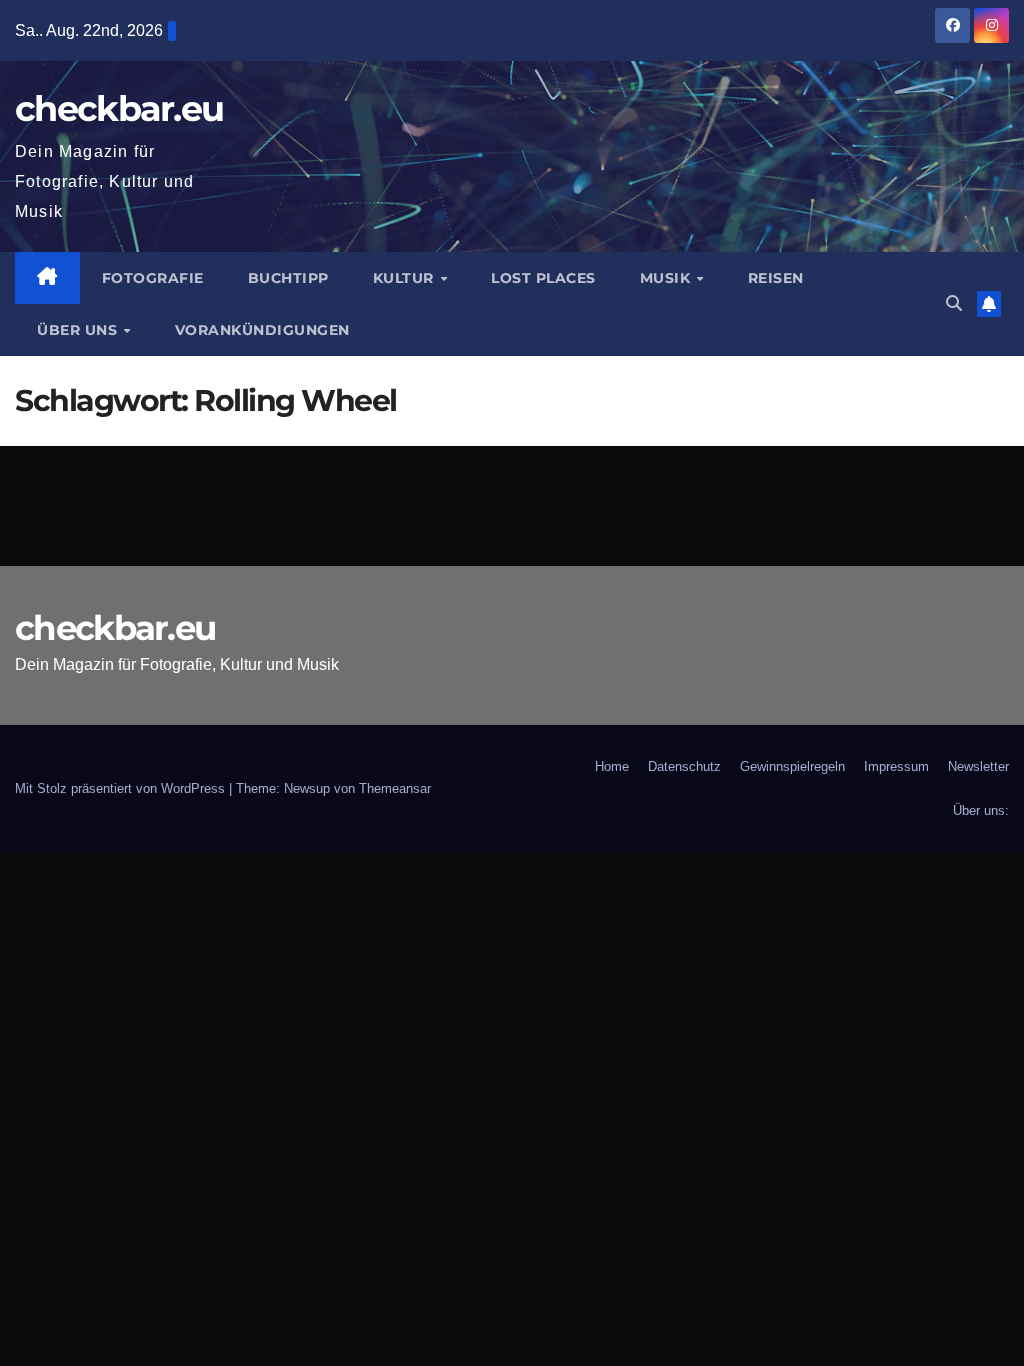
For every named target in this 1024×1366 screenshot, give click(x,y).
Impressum (896, 766)
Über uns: (981, 810)
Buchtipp (288, 278)
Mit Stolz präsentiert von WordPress (122, 788)
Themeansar (395, 788)
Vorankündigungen (262, 330)
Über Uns (79, 330)
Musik (667, 278)
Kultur (406, 278)
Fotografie (153, 278)
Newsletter (978, 766)
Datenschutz (684, 766)
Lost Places (543, 278)
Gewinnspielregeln (792, 766)
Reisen (776, 278)
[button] (954, 303)
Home (612, 766)
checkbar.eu (119, 108)
